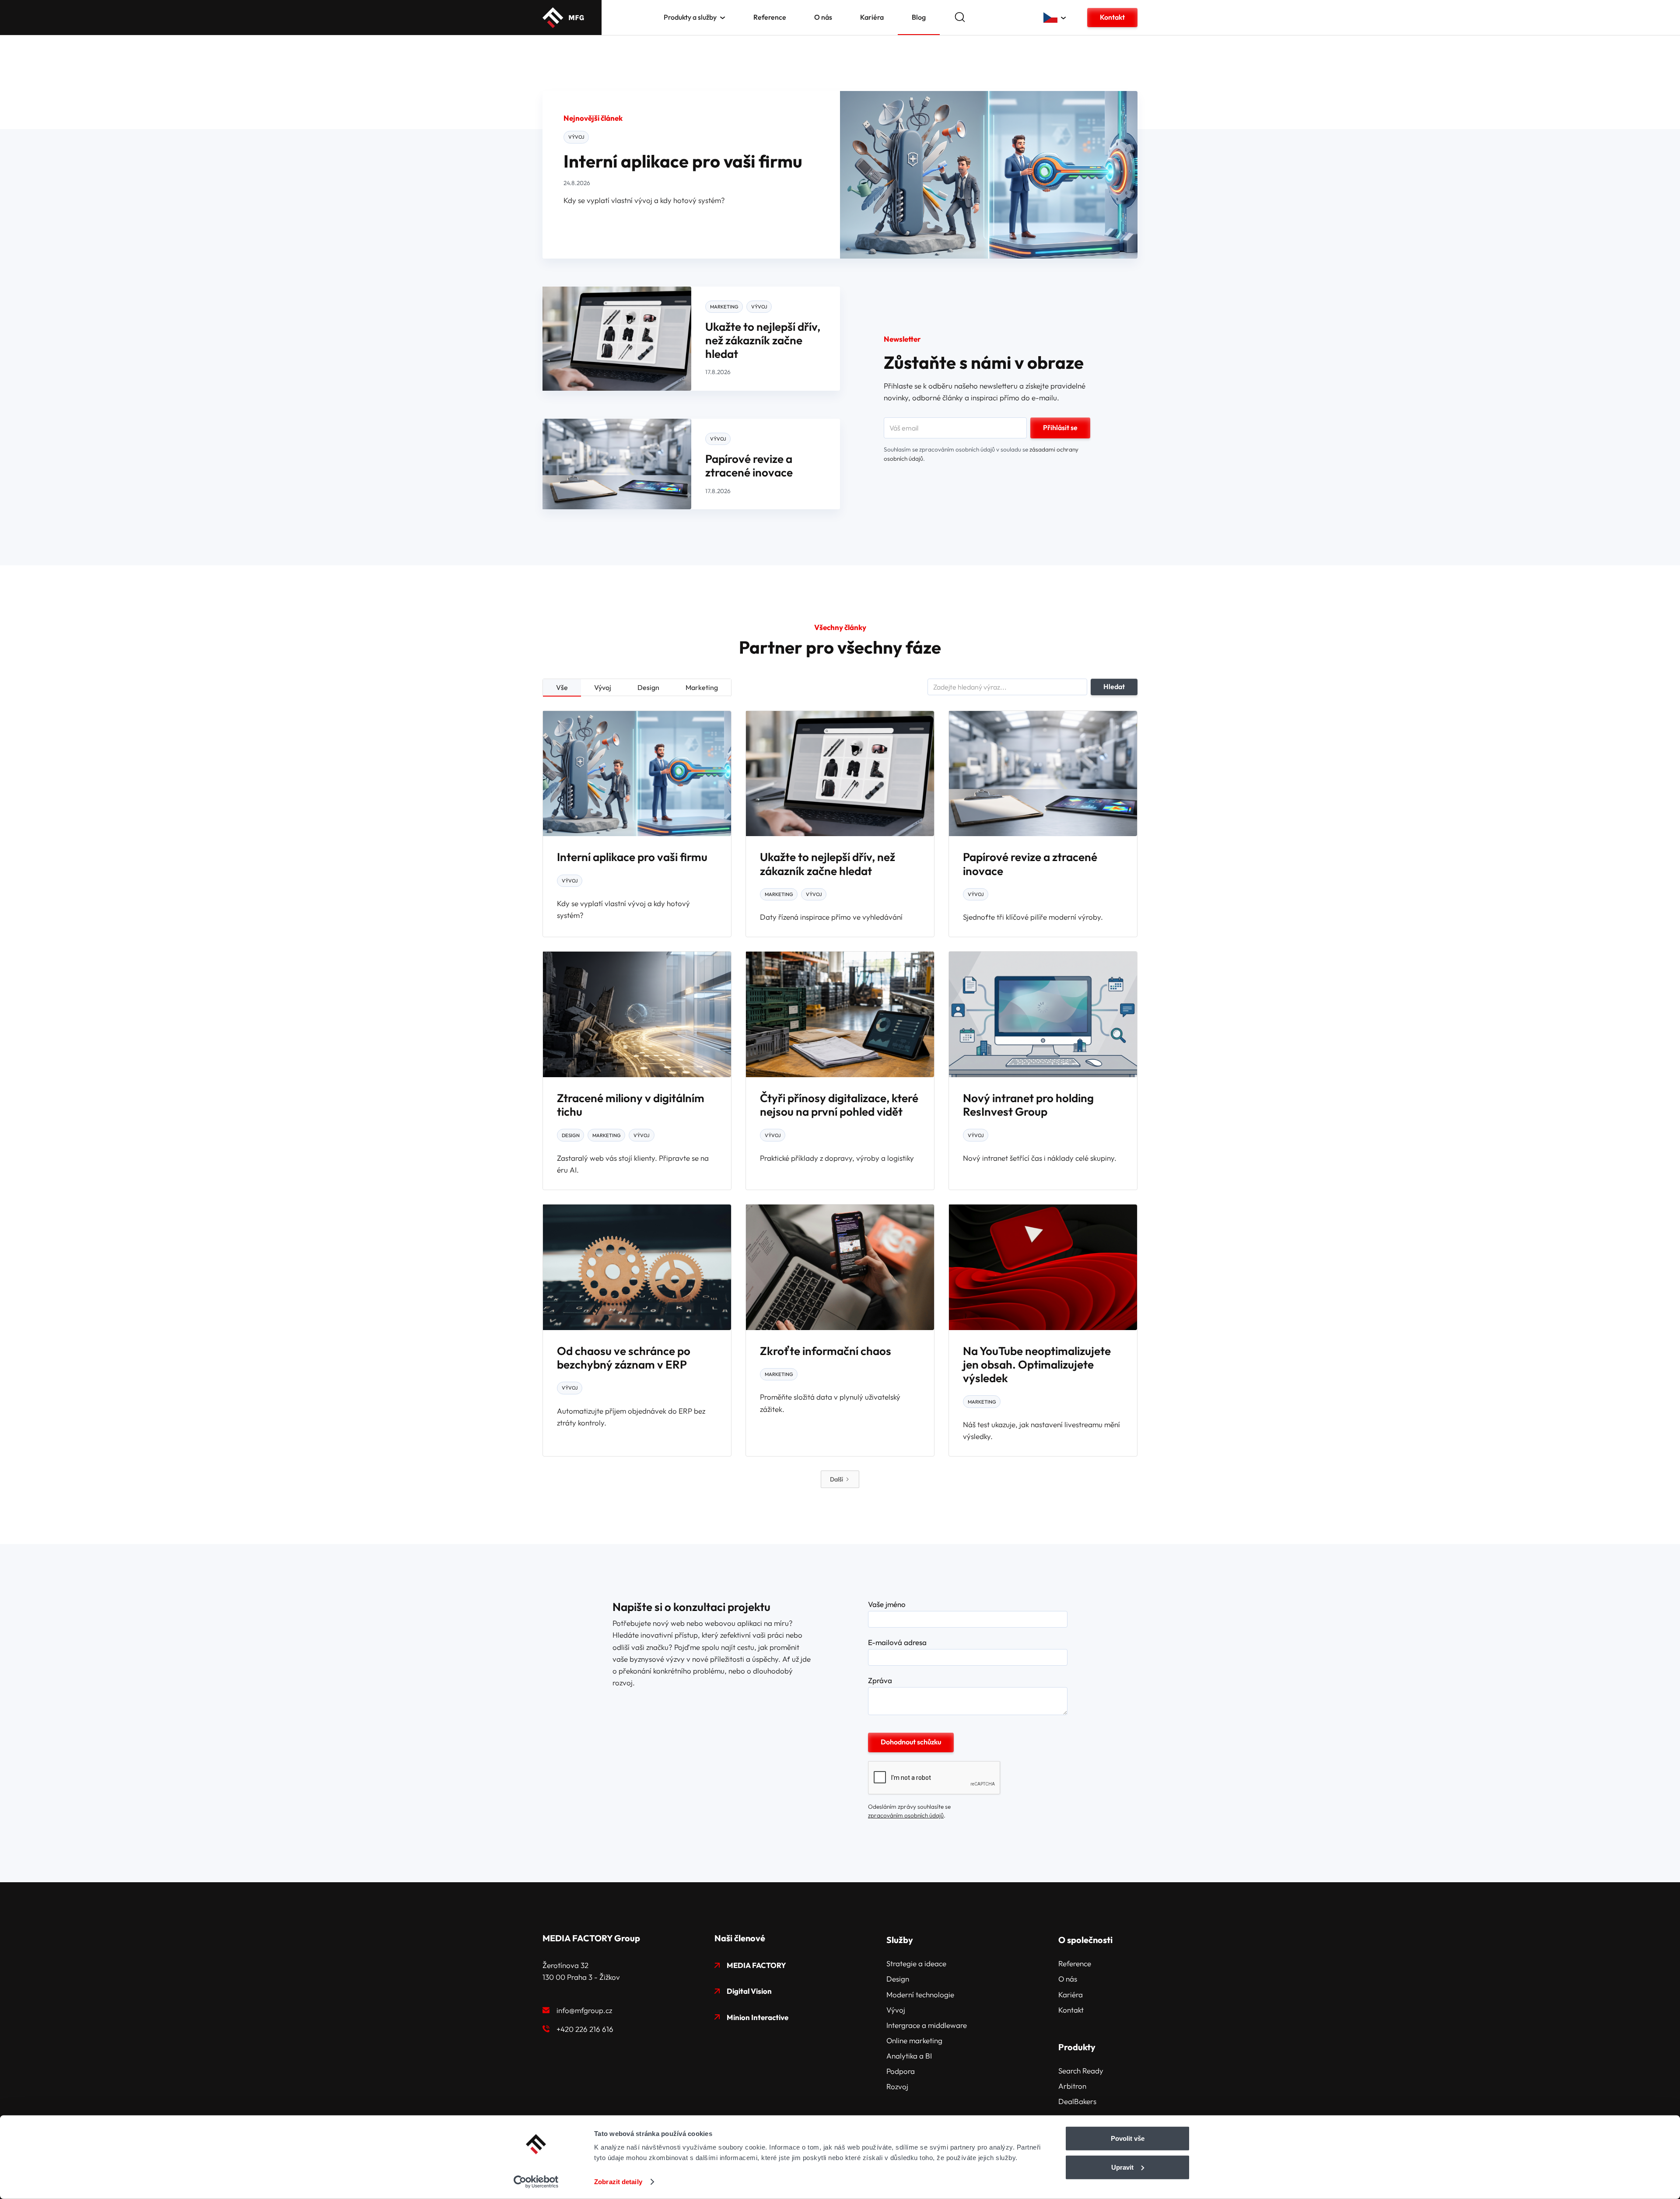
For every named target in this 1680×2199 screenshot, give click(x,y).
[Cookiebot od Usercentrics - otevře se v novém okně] (536, 2182)
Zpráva (880, 1681)
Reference (770, 17)
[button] (695, 17)
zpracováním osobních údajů (906, 1815)
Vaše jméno (887, 1604)
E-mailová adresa (897, 1642)
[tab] (562, 688)
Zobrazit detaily (618, 2182)
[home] (563, 18)
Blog (919, 17)
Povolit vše (1128, 2138)
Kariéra (872, 17)
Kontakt (1112, 17)
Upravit (1122, 2167)
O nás (823, 17)
